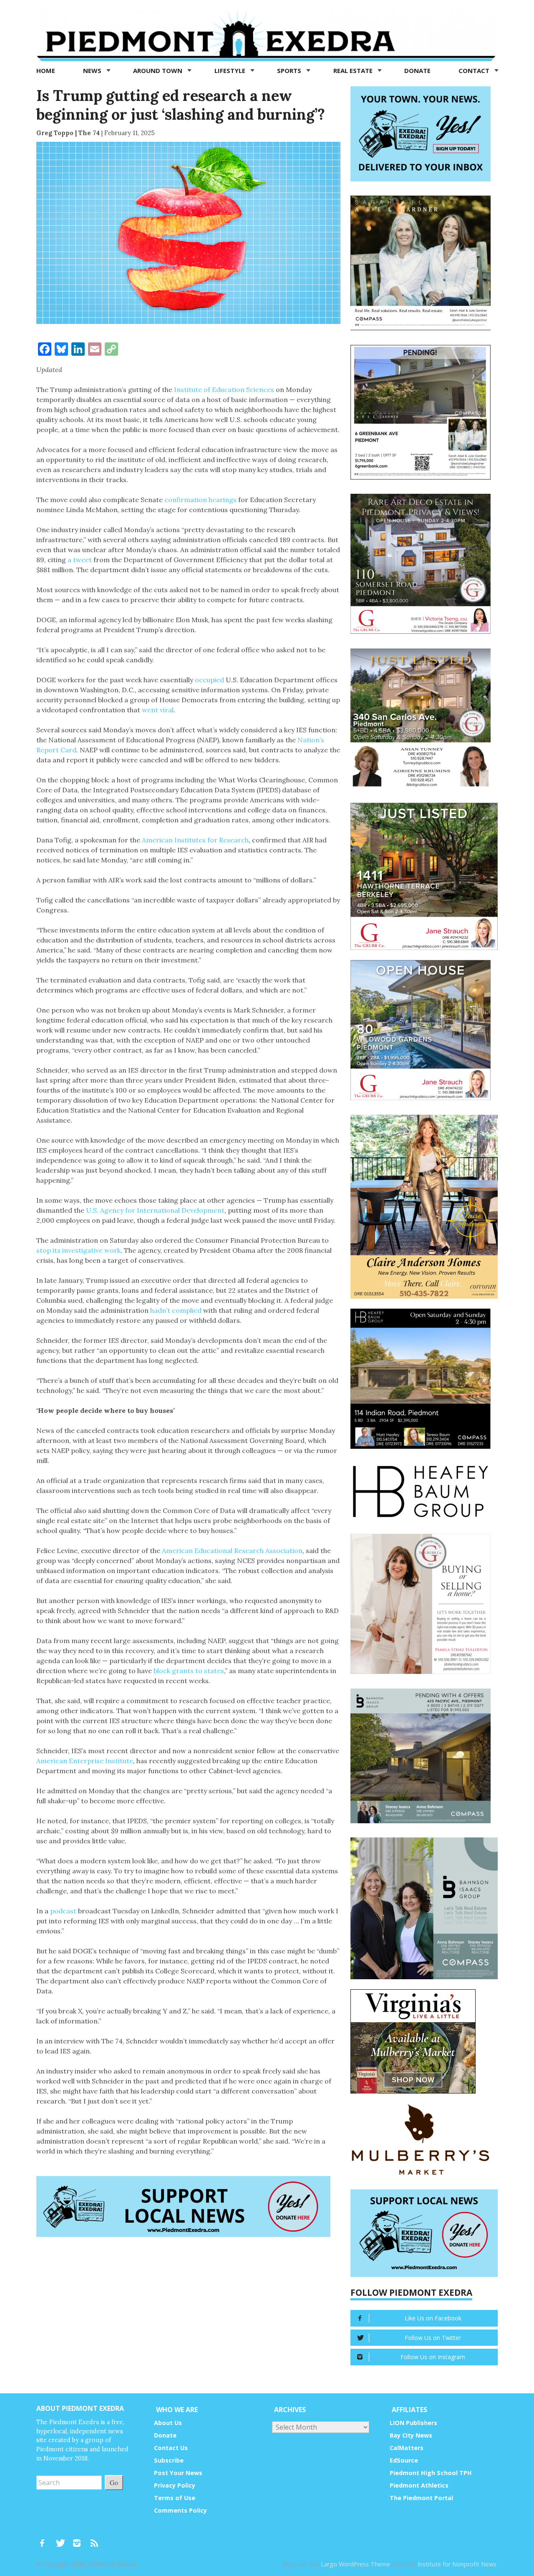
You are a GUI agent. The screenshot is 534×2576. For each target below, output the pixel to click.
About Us (168, 2423)
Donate (417, 70)
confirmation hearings (200, 500)
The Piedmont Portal (421, 2498)
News (93, 70)
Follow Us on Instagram (433, 2357)
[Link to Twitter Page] (63, 2539)
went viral (158, 710)
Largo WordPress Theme (355, 2564)
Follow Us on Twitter (433, 2338)
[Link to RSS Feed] (95, 2539)
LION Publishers (413, 2423)
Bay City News (411, 2435)
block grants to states (189, 1671)
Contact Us (171, 2448)
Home (46, 70)
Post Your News (178, 2473)
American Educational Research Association (232, 1551)
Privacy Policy (175, 2485)
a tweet (80, 560)
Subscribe (169, 2460)
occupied (209, 680)
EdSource (404, 2460)
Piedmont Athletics (419, 2485)
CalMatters (407, 2448)
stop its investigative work (78, 1250)
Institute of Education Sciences (224, 390)
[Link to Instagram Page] (80, 2539)
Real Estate (354, 70)
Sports (290, 70)
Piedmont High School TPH (431, 2473)
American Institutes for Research (195, 840)
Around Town (159, 70)
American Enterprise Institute (85, 1761)
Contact (475, 70)
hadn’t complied (176, 1310)
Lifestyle (231, 70)
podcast (63, 1911)
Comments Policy (180, 2510)
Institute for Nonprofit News (457, 2564)
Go (114, 2482)
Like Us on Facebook (433, 2318)
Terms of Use (175, 2498)
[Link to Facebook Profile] (45, 2539)
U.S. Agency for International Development (155, 1210)
